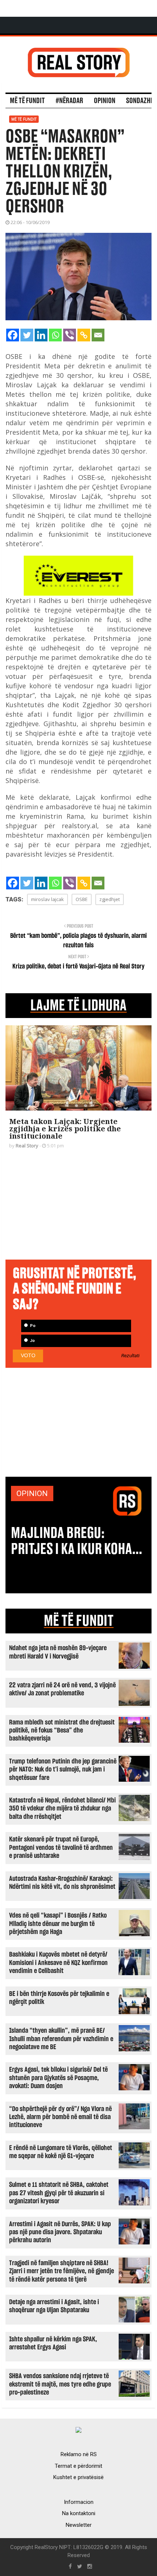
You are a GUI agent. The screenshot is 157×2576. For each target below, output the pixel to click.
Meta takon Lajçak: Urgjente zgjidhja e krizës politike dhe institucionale (65, 1129)
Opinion (105, 101)
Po (32, 1326)
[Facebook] (13, 335)
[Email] (98, 335)
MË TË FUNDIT (79, 1621)
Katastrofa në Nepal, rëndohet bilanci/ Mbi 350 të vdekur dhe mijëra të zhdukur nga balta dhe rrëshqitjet (62, 1809)
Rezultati (130, 1356)
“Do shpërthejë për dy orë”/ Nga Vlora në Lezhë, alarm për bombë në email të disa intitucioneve (60, 2117)
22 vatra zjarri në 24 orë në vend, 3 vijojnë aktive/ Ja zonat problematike (62, 1689)
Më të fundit (27, 101)
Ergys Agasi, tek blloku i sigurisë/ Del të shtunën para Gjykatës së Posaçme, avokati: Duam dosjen (58, 2078)
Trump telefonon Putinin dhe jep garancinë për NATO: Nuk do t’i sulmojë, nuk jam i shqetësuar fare (63, 1770)
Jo (32, 1341)
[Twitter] (27, 335)
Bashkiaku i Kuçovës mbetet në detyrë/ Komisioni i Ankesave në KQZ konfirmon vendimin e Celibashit (58, 1963)
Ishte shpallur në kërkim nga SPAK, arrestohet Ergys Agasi (53, 2343)
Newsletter (79, 2525)
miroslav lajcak (47, 899)
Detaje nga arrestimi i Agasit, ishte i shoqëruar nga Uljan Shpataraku (54, 2306)
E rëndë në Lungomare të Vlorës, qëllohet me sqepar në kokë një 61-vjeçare (61, 2152)
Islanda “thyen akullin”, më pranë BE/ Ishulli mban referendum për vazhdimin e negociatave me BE (61, 2039)
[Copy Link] (84, 335)
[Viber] (70, 335)
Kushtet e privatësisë (78, 2477)
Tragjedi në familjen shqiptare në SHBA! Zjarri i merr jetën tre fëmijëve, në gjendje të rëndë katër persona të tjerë (62, 2271)
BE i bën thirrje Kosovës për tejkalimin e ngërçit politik (59, 1998)
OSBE (82, 899)
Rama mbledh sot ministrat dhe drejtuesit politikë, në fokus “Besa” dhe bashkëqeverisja (62, 1731)
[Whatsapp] (55, 335)
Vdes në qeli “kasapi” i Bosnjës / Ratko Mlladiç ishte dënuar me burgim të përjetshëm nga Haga (58, 1924)
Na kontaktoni (79, 2513)
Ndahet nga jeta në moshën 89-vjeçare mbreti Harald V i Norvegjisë (58, 1652)
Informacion (79, 2502)
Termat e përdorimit (78, 2466)
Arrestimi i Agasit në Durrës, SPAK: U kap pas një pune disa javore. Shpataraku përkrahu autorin (60, 2232)
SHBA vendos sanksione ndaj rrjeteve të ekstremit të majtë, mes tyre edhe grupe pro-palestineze (60, 2384)
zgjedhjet (110, 899)
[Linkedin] (41, 335)
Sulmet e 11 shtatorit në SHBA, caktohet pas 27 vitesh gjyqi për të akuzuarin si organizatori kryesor (59, 2193)
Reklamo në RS (79, 2454)
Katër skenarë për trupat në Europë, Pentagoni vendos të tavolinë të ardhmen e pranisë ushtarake (61, 1848)
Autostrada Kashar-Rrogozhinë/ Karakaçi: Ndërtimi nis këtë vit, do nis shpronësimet (62, 1883)
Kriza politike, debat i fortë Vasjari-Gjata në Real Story (78, 967)
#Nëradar (69, 101)
